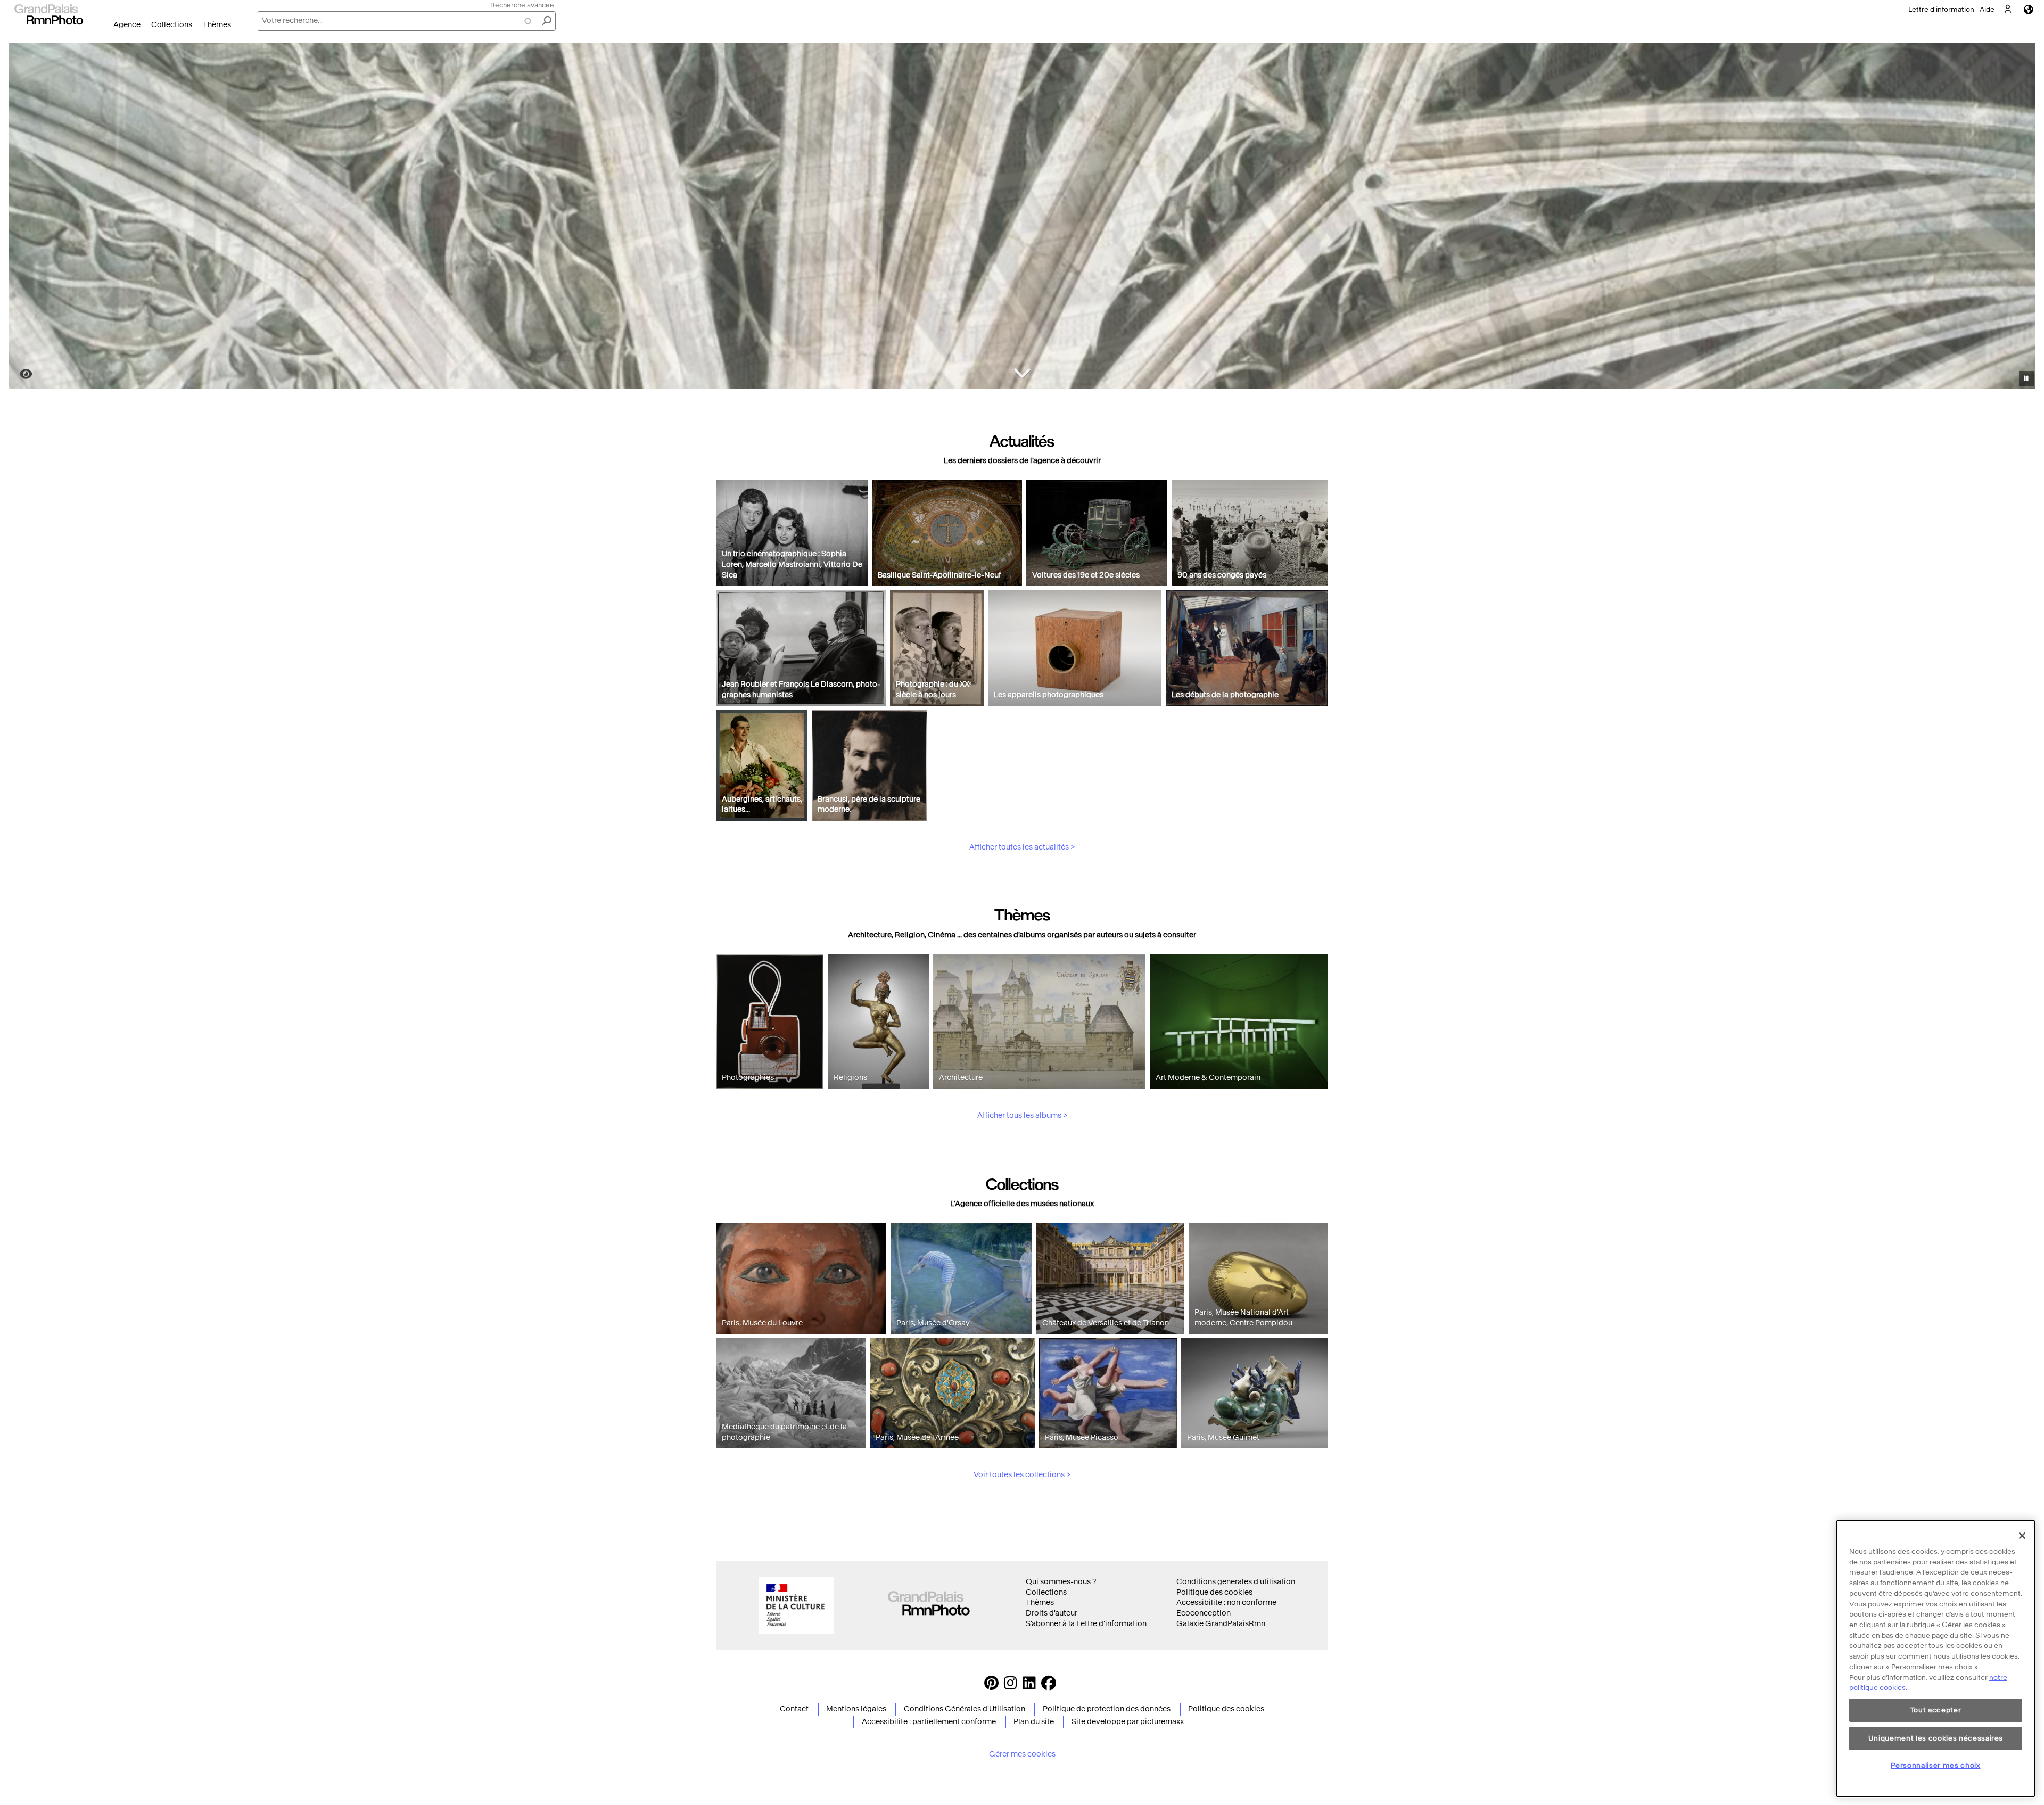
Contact (794, 1709)
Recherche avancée (522, 5)
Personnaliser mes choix (1935, 1765)
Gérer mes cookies (1022, 1754)
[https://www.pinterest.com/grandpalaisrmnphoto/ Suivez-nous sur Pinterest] (991, 1686)
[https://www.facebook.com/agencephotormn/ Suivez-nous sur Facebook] (1049, 1686)
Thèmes (217, 25)
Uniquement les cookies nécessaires (1936, 1738)
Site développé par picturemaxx (1128, 1722)
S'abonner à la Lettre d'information (1086, 1624)
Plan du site (1034, 1722)
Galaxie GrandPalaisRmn (1221, 1624)
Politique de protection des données (1107, 1709)
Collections (172, 25)
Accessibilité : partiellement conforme (929, 1722)
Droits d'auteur (1052, 1613)
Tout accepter (1936, 1710)
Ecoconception (1204, 1613)
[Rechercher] (547, 21)
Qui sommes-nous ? (1061, 1582)
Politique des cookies (1214, 1592)
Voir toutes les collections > (1022, 1475)
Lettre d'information (1941, 9)
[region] (1936, 1659)
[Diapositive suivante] (2022, 218)
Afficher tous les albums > (1022, 1115)
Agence (127, 25)
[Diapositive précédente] (23, 218)
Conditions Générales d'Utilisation (965, 1709)
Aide (1987, 9)
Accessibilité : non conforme (1226, 1602)
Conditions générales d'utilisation (1236, 1582)
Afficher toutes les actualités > (1022, 847)
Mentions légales (856, 1709)
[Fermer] (2022, 1536)
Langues (2029, 9)
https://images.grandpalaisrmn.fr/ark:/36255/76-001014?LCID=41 (20, 374)
